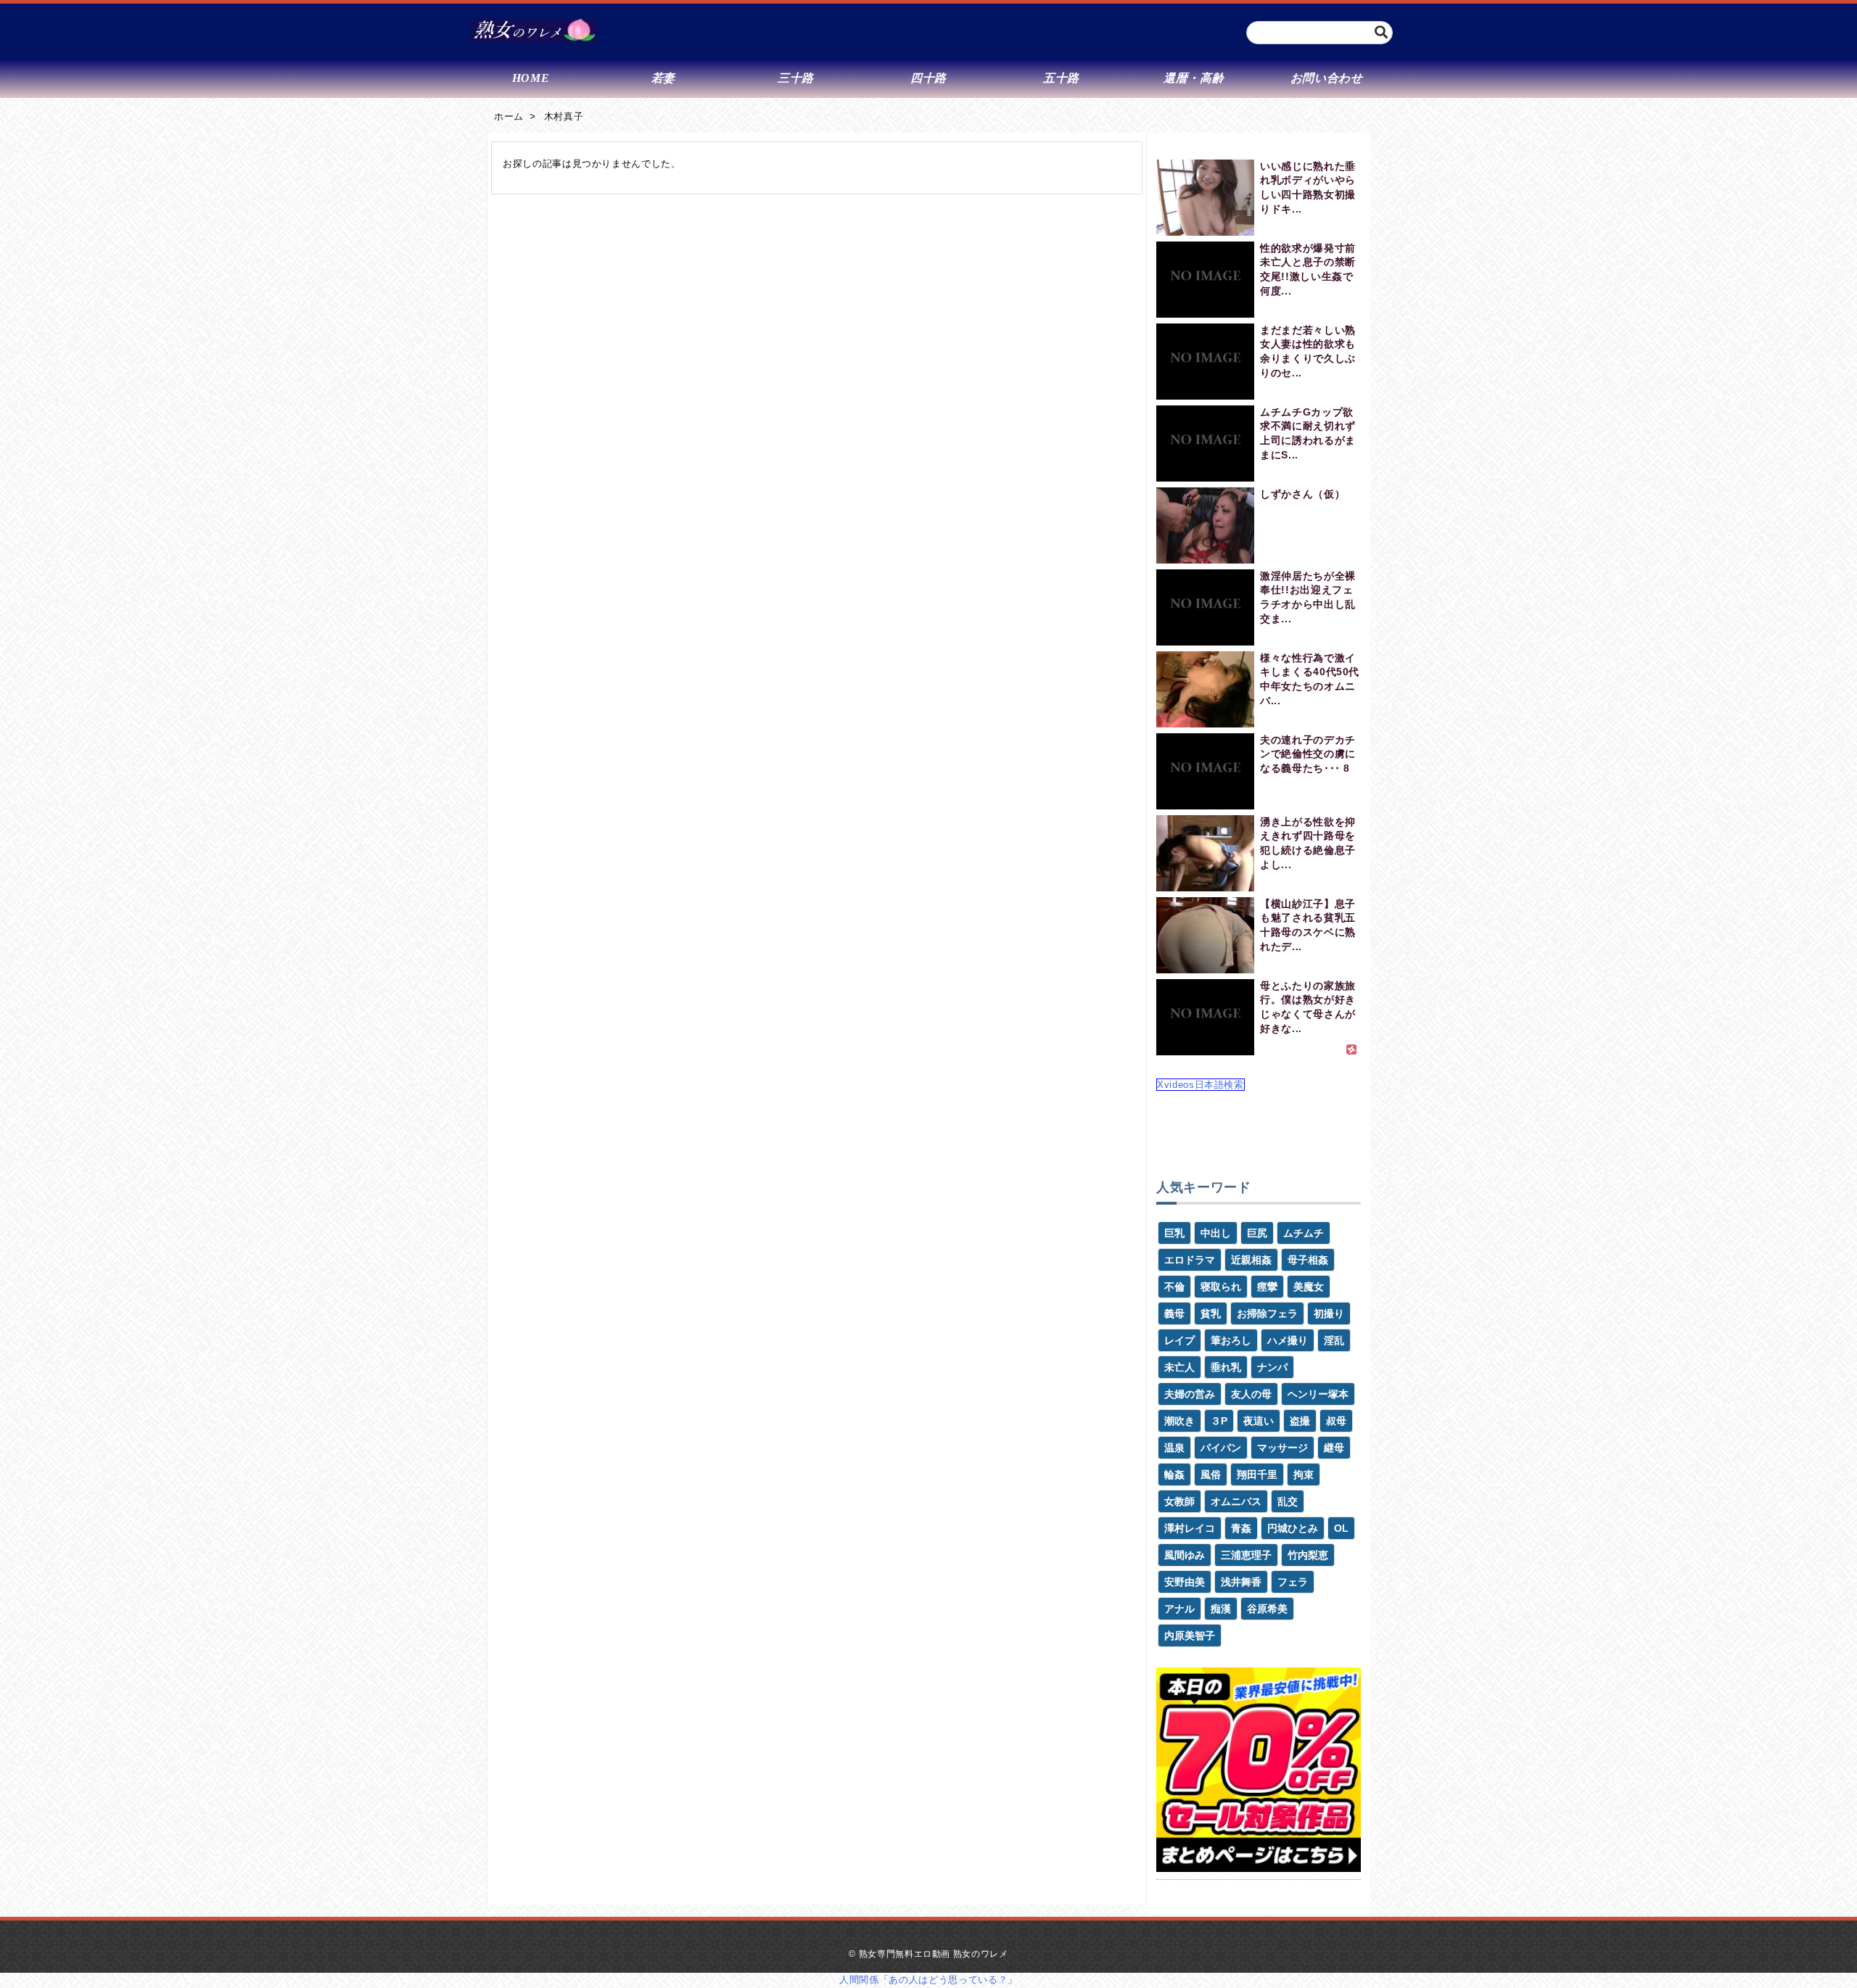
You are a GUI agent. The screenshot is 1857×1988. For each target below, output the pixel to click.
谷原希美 (1267, 1609)
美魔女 (1309, 1287)
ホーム (509, 116)
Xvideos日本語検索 (1201, 1085)
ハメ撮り (1288, 1340)
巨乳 (1174, 1233)
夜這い (1259, 1421)
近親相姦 (1251, 1260)
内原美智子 (1190, 1636)
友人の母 (1251, 1394)
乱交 (1288, 1501)
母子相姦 (1308, 1260)
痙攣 (1267, 1287)
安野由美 (1185, 1582)
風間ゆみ (1185, 1555)
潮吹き (1179, 1421)
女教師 (1179, 1501)
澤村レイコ (1190, 1528)
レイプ (1179, 1340)
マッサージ (1282, 1448)
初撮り (1329, 1313)
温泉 (1174, 1448)
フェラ (1293, 1582)
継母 (1334, 1448)
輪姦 (1174, 1474)
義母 (1174, 1313)
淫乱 (1334, 1340)
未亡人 (1179, 1367)
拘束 (1304, 1474)
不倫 (1174, 1287)
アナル (1179, 1609)
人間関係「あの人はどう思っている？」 (928, 1980)
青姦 (1241, 1528)
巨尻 (1257, 1233)
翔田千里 (1257, 1474)
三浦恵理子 (1246, 1555)
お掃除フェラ (1267, 1313)
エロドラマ (1190, 1260)
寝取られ (1221, 1287)
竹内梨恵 (1308, 1555)
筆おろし (1231, 1340)
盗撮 (1300, 1421)
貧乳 (1211, 1313)
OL (1341, 1528)
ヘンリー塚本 (1318, 1394)
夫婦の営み (1190, 1394)
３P (1219, 1421)
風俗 (1211, 1474)
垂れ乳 (1226, 1367)
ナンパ (1272, 1367)
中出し (1216, 1233)
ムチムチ (1304, 1233)
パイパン (1221, 1448)
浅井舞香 (1241, 1582)
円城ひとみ (1293, 1528)
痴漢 (1221, 1609)
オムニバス (1236, 1501)
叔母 (1336, 1421)
